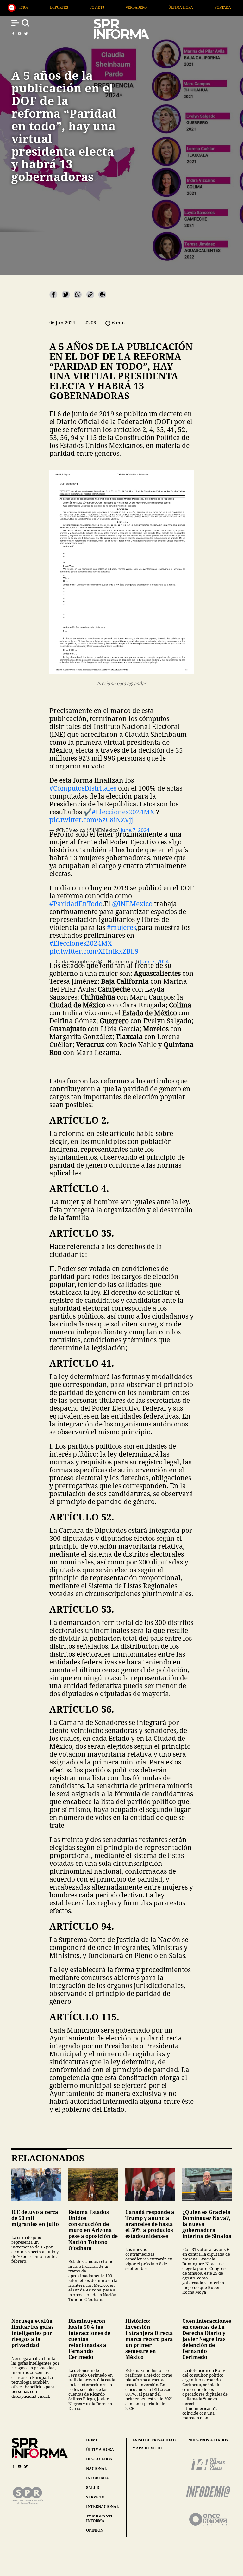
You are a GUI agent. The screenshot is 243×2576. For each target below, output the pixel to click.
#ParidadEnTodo (76, 904)
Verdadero (40, 7)
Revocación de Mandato (180, 7)
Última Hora (85, 7)
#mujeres (121, 927)
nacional (97, 2469)
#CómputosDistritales (83, 788)
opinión (95, 2530)
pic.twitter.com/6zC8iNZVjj (91, 820)
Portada (127, 7)
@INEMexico (132, 904)
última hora (100, 2450)
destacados (99, 2459)
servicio (95, 2497)
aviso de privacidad (154, 2440)
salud (93, 2488)
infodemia (97, 2478)
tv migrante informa (100, 2518)
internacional (103, 2507)
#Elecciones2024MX (123, 812)
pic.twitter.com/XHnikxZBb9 (94, 951)
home (92, 2440)
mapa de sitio (147, 2448)
